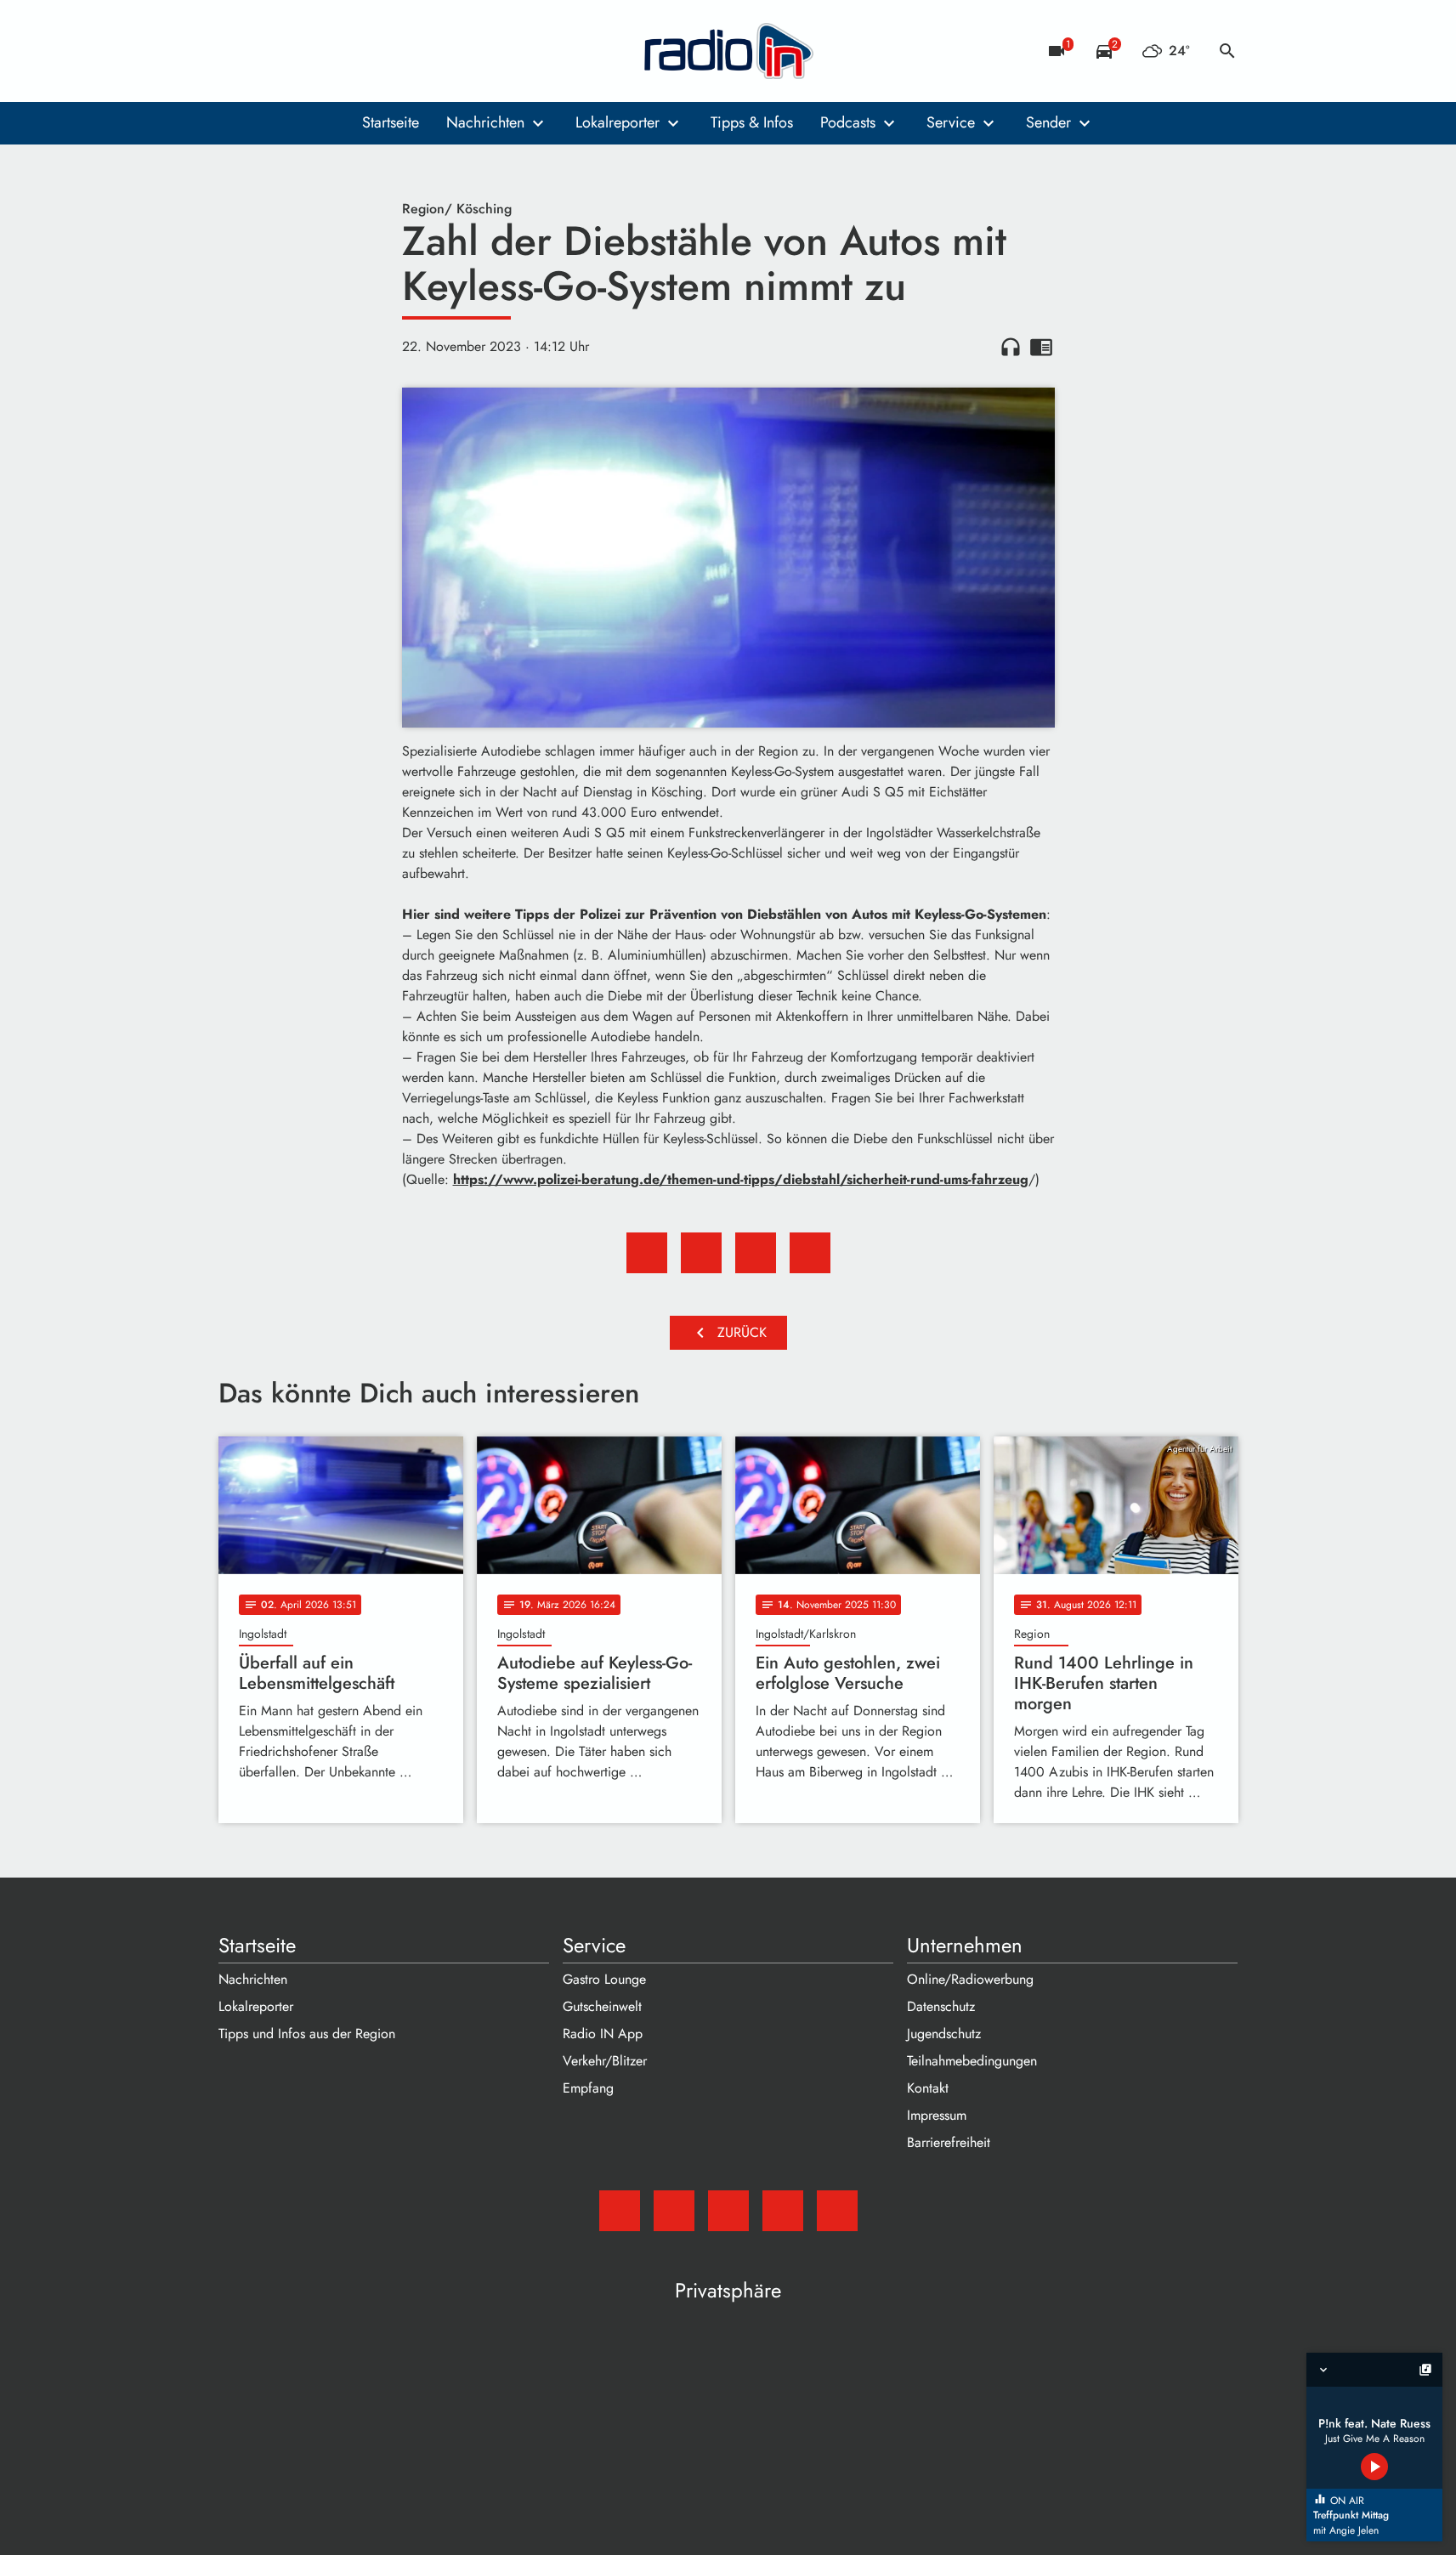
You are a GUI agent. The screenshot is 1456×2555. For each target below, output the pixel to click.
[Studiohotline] (371, 51)
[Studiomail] (235, 51)
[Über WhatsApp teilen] (756, 1253)
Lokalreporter (618, 122)
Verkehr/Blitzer (605, 2061)
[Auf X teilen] (701, 1253)
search (1227, 51)
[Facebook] (269, 51)
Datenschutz (941, 2006)
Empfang (588, 2088)
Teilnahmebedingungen (972, 2061)
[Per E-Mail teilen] (810, 1253)
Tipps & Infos (752, 122)
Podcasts (848, 122)
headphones (1011, 347)
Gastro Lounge (604, 1979)
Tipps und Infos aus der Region (307, 2034)
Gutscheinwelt (602, 2006)
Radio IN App (603, 2034)
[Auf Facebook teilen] (647, 1253)
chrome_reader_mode (1041, 347)
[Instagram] (303, 51)
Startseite (391, 122)
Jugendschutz (944, 2034)
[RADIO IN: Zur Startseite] (728, 51)
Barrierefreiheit (949, 2142)
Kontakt (928, 2088)
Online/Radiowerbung (970, 1979)
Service (951, 122)
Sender (1048, 122)
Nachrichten (485, 122)
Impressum (937, 2115)
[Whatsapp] (337, 51)
